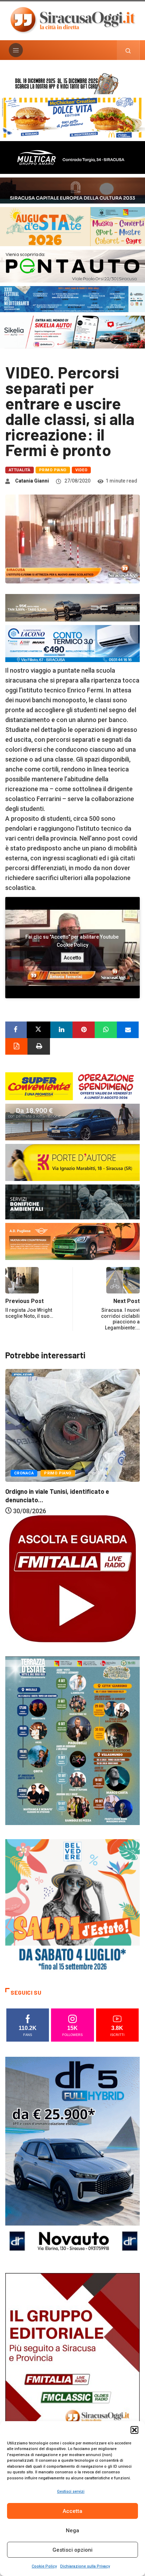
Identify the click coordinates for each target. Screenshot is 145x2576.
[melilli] (72, 1740)
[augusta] (72, 226)
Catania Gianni (32, 481)
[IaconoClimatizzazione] (72, 643)
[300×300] (72, 1906)
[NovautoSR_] (72, 2157)
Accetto (72, 957)
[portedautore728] (72, 1162)
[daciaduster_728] (72, 607)
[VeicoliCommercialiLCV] (72, 157)
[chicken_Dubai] (72, 117)
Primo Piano (53, 470)
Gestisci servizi (71, 2492)
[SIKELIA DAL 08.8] (72, 331)
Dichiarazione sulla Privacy (85, 2566)
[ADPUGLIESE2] (72, 1241)
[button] (134, 2430)
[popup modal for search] (128, 50)
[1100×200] (72, 190)
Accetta (72, 2511)
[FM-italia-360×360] (72, 1578)
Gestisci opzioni (72, 2550)
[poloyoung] (72, 1122)
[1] (72, 2373)
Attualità (20, 470)
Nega (72, 2530)
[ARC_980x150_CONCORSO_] (72, 83)
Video (81, 470)
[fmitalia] (72, 299)
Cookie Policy (44, 2566)
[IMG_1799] (72, 1086)
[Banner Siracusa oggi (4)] (72, 265)
